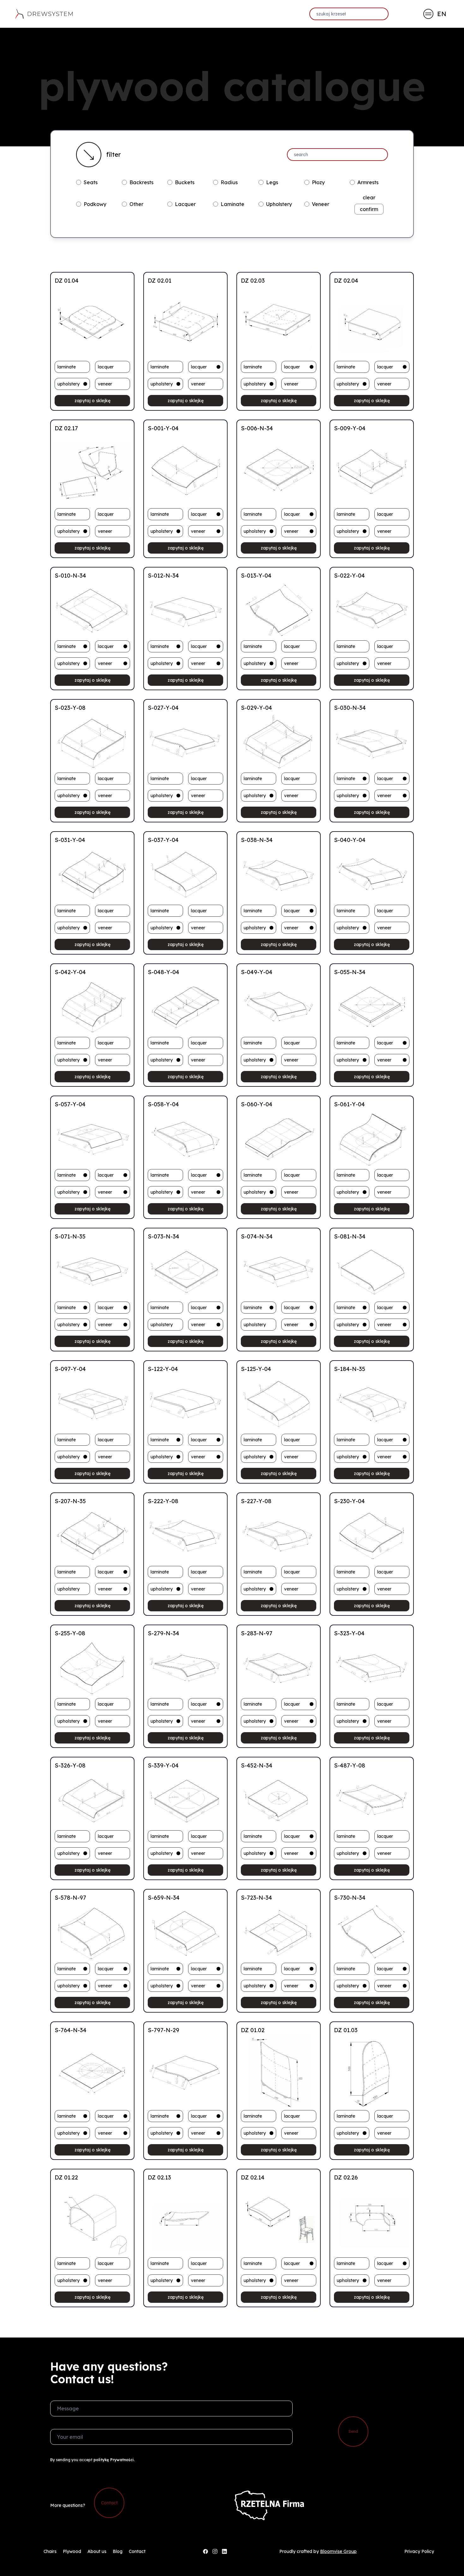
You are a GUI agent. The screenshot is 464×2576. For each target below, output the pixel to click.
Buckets (185, 182)
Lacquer (185, 204)
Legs (272, 182)
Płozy (318, 182)
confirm (369, 209)
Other (136, 204)
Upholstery (279, 204)
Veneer (321, 204)
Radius (229, 182)
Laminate (232, 204)
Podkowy (95, 204)
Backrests (141, 182)
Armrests (368, 182)
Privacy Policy (419, 2551)
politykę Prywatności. (114, 2460)
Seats (91, 182)
